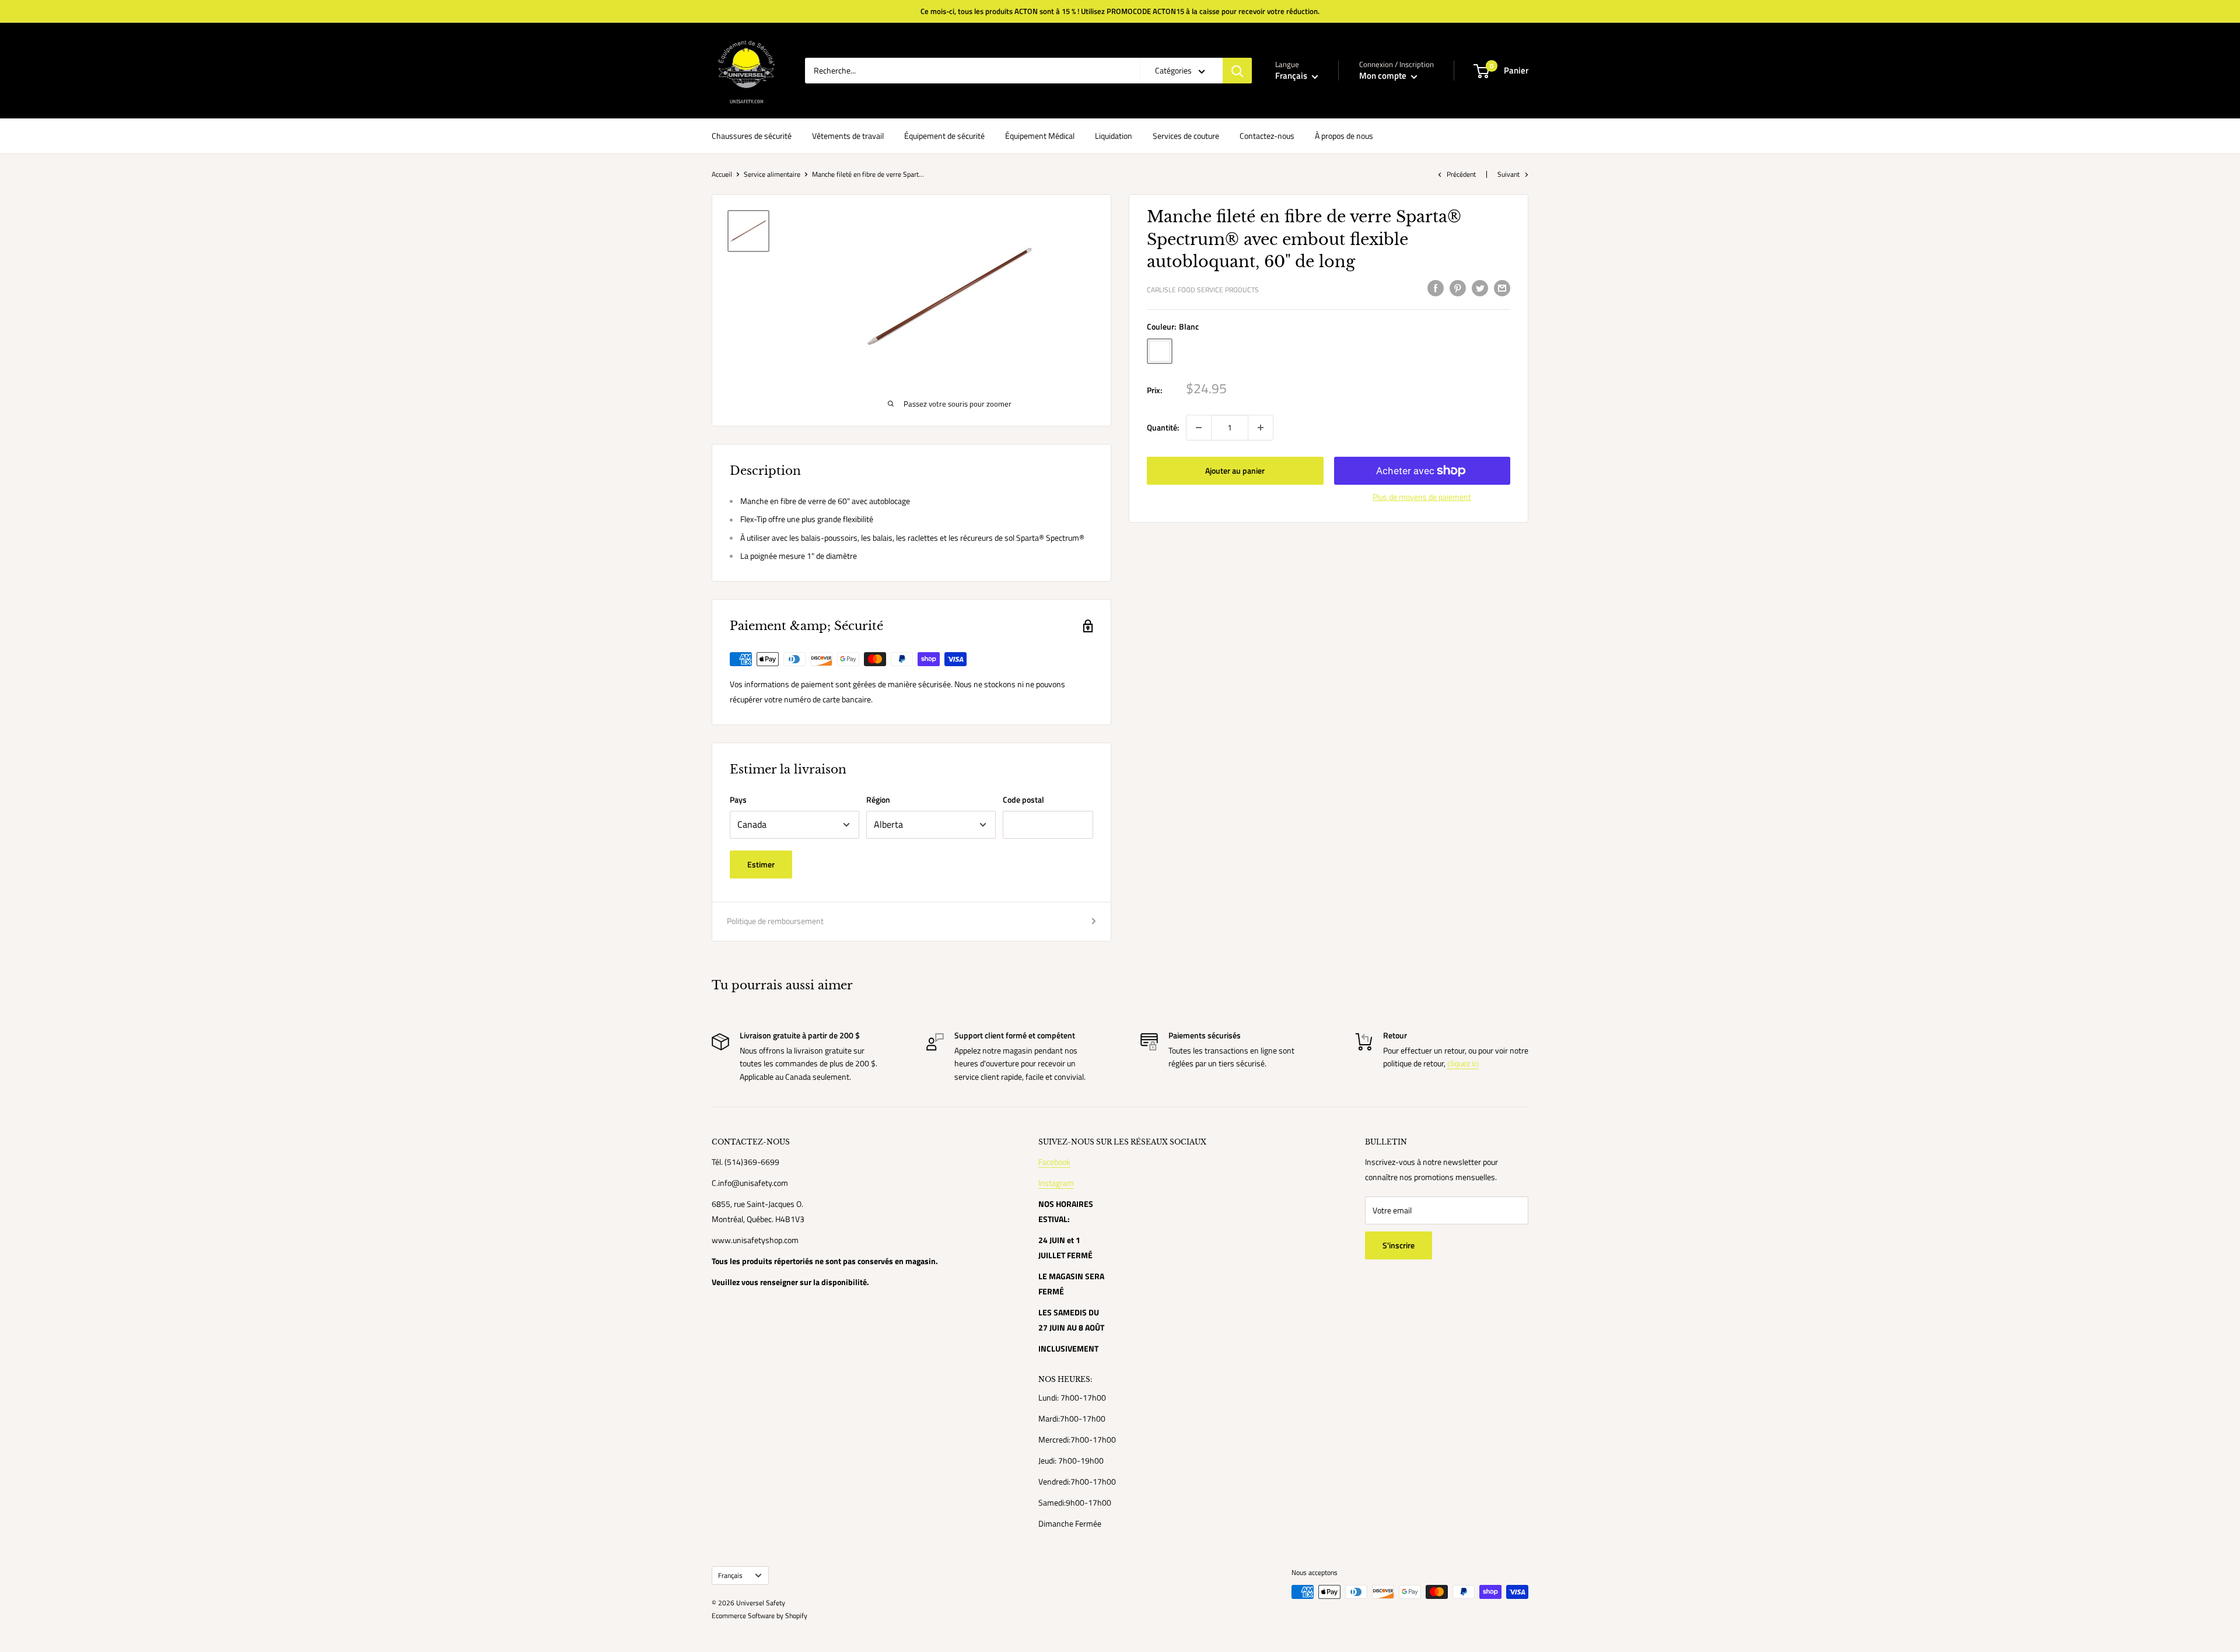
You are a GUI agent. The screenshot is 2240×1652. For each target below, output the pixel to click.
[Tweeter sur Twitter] (1480, 288)
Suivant (1508, 174)
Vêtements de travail (848, 136)
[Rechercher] (1237, 71)
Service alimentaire (772, 174)
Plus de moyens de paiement (1422, 497)
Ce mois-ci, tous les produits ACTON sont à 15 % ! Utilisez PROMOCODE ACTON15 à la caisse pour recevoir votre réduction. (1120, 11)
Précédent (1461, 174)
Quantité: (1163, 427)
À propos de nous (1344, 136)
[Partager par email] (1502, 288)
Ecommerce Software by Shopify (759, 1616)
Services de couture (1186, 136)
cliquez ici (1463, 1063)
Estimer (761, 864)
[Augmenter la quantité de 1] (1261, 428)
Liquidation (1114, 136)
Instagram (1056, 1183)
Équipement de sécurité (944, 136)
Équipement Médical (1040, 136)
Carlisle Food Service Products (1203, 290)
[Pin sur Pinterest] (1458, 288)
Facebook (1054, 1162)
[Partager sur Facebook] (1436, 288)
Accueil (722, 174)
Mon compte (1384, 76)
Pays (738, 799)
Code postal (1023, 799)
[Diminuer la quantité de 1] (1199, 428)
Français (730, 1576)
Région (878, 799)
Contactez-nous (1267, 136)
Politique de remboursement (775, 921)
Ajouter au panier (1235, 470)
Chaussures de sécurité (752, 136)
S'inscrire (1399, 1245)
